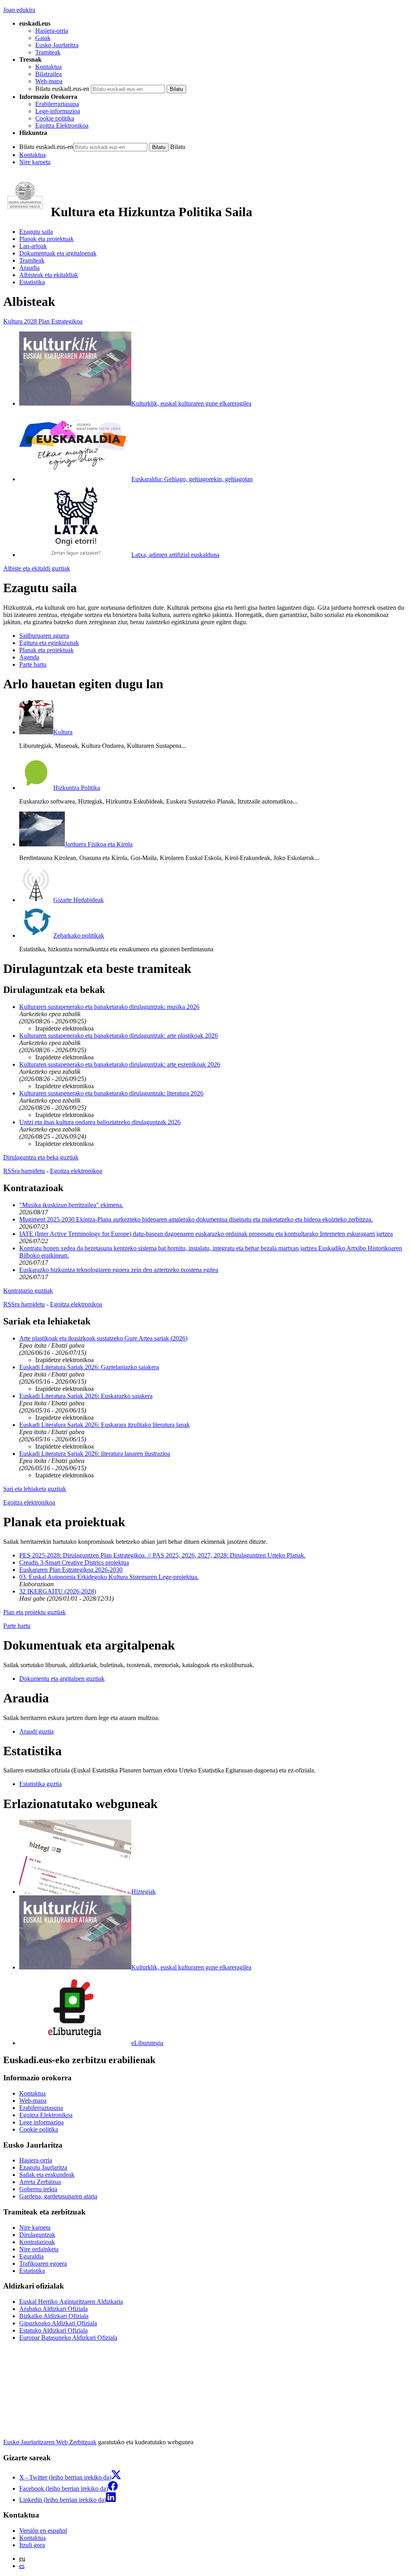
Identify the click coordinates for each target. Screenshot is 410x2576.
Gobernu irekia (38, 2189)
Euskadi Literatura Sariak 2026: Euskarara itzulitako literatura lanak (105, 1425)
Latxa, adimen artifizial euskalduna (175, 555)
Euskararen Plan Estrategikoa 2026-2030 (71, 1570)
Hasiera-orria (52, 31)
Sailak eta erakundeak (47, 2175)
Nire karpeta (35, 162)
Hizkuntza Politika (77, 788)
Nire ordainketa (39, 2249)
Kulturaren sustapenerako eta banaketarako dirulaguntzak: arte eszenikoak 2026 (120, 1064)
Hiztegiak (144, 1892)
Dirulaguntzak (37, 2235)
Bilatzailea (48, 74)
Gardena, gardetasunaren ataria (58, 2196)
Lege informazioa (41, 2122)
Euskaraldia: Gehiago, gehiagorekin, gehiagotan (192, 479)
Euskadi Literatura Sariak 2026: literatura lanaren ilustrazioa (95, 1454)
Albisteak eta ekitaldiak (49, 275)
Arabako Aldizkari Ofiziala (53, 2309)
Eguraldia (31, 2256)
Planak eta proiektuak (46, 239)
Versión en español (43, 2531)
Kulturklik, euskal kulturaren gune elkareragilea (191, 403)
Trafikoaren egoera (43, 2264)
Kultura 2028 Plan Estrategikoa (43, 321)
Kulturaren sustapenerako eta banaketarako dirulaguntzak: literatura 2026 (111, 1093)
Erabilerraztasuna (57, 104)
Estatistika (32, 282)
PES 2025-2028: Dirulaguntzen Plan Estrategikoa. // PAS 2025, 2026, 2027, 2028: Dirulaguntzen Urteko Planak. (162, 1555)
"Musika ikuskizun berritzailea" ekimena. (71, 1205)
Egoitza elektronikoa (76, 1171)
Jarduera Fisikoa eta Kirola (99, 844)
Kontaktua (48, 67)
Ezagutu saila (36, 232)
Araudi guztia (36, 1731)
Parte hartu (33, 664)
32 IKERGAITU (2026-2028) (58, 1591)
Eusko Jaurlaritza (57, 45)
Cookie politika (55, 118)
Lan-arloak (33, 246)
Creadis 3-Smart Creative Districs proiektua (74, 1562)
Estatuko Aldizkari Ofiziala (53, 2330)
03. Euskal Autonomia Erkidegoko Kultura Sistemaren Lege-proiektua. (109, 1577)
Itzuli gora (32, 2545)
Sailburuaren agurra (44, 636)
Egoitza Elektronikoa (62, 126)
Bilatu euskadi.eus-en (62, 89)
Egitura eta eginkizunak (49, 643)
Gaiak (43, 38)
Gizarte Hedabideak (78, 900)
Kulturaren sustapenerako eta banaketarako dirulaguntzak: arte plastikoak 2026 (119, 1036)
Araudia (29, 268)
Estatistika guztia (40, 1784)
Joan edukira (19, 10)
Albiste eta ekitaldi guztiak (37, 568)
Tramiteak (48, 52)
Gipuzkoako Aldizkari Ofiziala (58, 2323)
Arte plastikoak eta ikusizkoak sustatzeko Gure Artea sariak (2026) (103, 1338)
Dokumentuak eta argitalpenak (58, 253)
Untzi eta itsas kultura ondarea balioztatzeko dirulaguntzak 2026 (100, 1122)
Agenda (29, 657)
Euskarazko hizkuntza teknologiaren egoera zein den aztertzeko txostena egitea (119, 1270)
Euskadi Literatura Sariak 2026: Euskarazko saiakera (86, 1396)
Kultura (63, 732)
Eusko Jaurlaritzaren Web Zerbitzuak (50, 2442)
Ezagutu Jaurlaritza (43, 2167)
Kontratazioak (37, 2242)
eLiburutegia (147, 2043)
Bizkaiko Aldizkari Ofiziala (54, 2316)
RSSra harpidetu (24, 1171)
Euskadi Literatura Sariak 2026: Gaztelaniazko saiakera (89, 1367)
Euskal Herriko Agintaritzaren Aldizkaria (71, 2302)
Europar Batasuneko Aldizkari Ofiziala (68, 2338)
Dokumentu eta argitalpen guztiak (62, 1679)
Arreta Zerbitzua (40, 2182)
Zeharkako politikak (79, 935)
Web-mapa (49, 81)
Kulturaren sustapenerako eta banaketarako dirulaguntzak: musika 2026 (109, 1007)
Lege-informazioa (58, 111)
